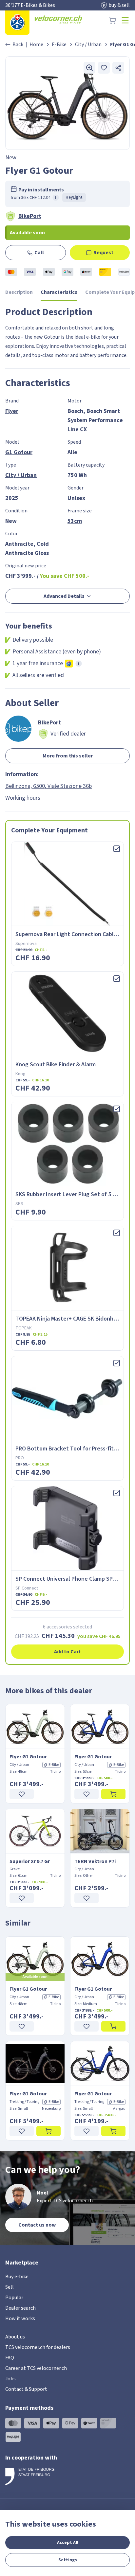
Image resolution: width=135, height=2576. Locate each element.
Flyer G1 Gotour (28, 1757)
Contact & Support (26, 2389)
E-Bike (59, 44)
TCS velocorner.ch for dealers (38, 2347)
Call (39, 253)
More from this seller (68, 756)
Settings (68, 2560)
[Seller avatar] (18, 729)
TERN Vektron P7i (95, 1861)
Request (103, 253)
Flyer (12, 411)
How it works (20, 2318)
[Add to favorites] (104, 68)
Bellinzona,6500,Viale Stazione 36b (48, 786)
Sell (10, 2287)
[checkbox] (117, 849)
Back (18, 44)
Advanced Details (64, 596)
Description (19, 292)
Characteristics (59, 292)
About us (15, 2337)
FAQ (10, 2358)
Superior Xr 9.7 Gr (30, 1861)
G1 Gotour (19, 452)
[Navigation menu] (125, 20)
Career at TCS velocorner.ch (36, 2368)
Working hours (23, 798)
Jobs (10, 2379)
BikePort (30, 216)
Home (36, 44)
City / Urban (88, 44)
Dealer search (20, 2308)
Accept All (68, 2543)
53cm (75, 521)
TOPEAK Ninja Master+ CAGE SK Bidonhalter (71, 1319)
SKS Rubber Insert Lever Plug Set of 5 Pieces (72, 1194)
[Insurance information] (79, 664)
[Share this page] (118, 68)
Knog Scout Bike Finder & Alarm (56, 1065)
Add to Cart (67, 1652)
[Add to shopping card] (113, 1794)
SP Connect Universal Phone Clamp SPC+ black (75, 1579)
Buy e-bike (17, 2277)
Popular (14, 2298)
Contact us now (37, 2225)
